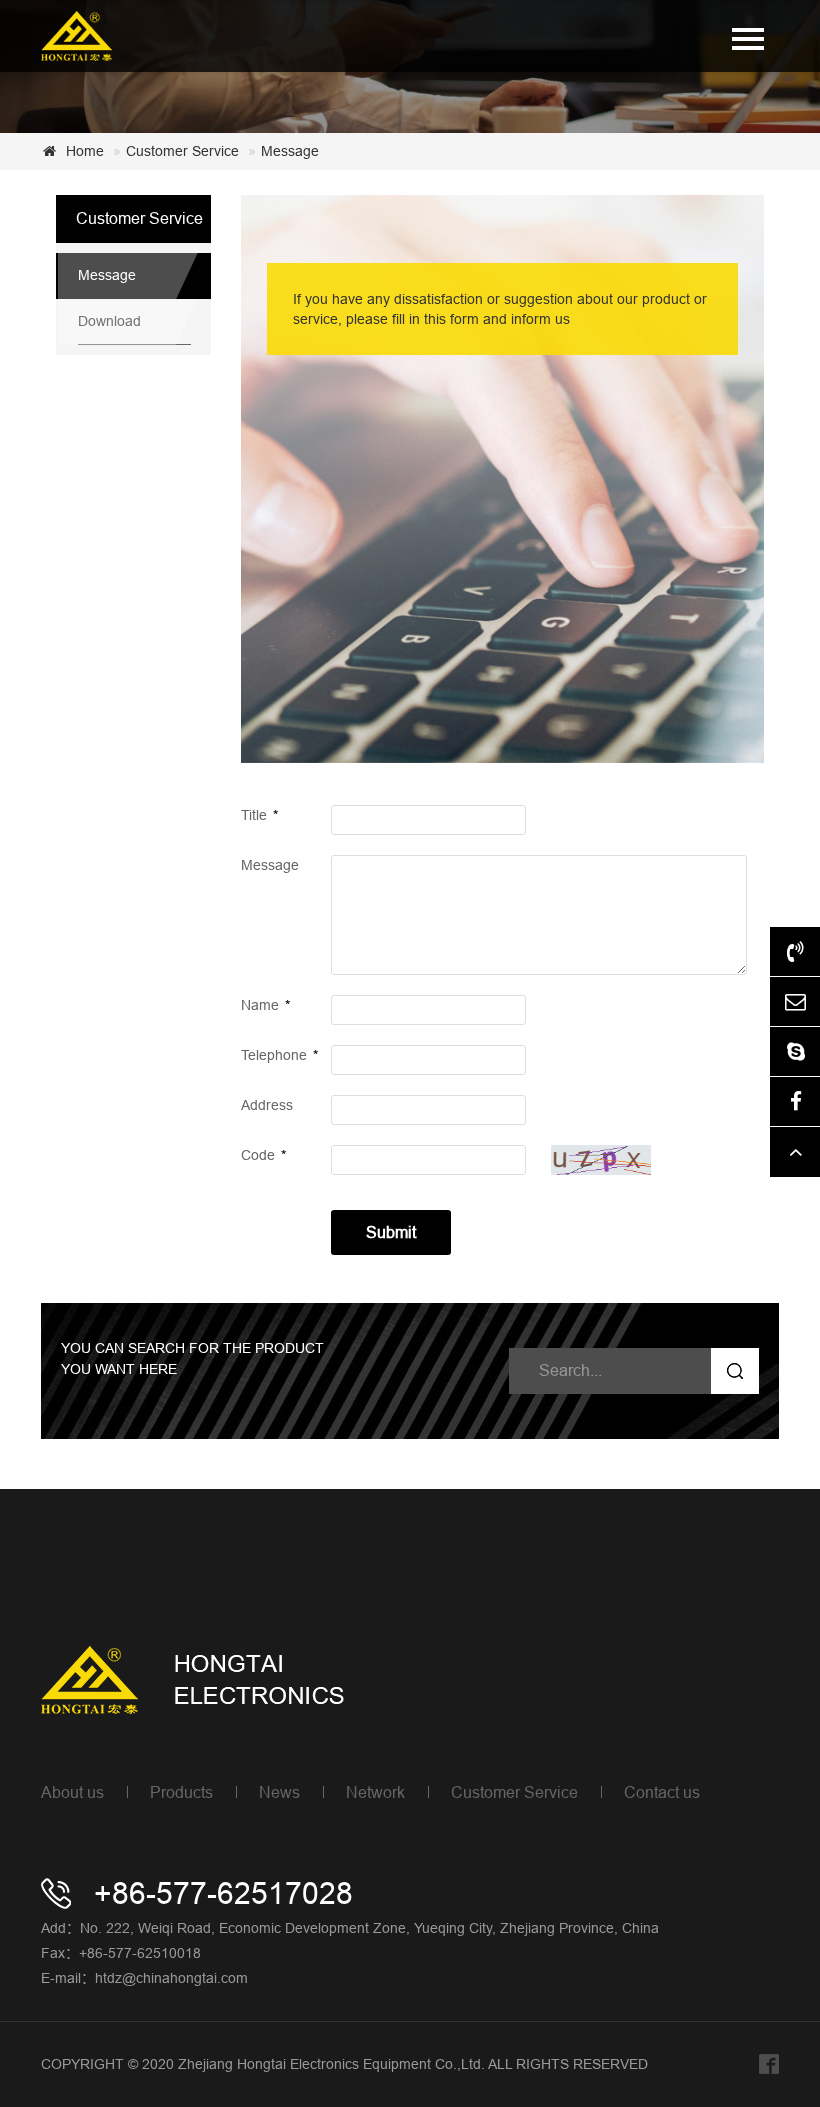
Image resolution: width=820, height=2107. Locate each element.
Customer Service (182, 151)
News (279, 1792)
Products (181, 1792)
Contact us (662, 1792)
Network (375, 1792)
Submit (391, 1232)
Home (85, 151)
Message (290, 151)
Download (109, 321)
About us (72, 1792)
